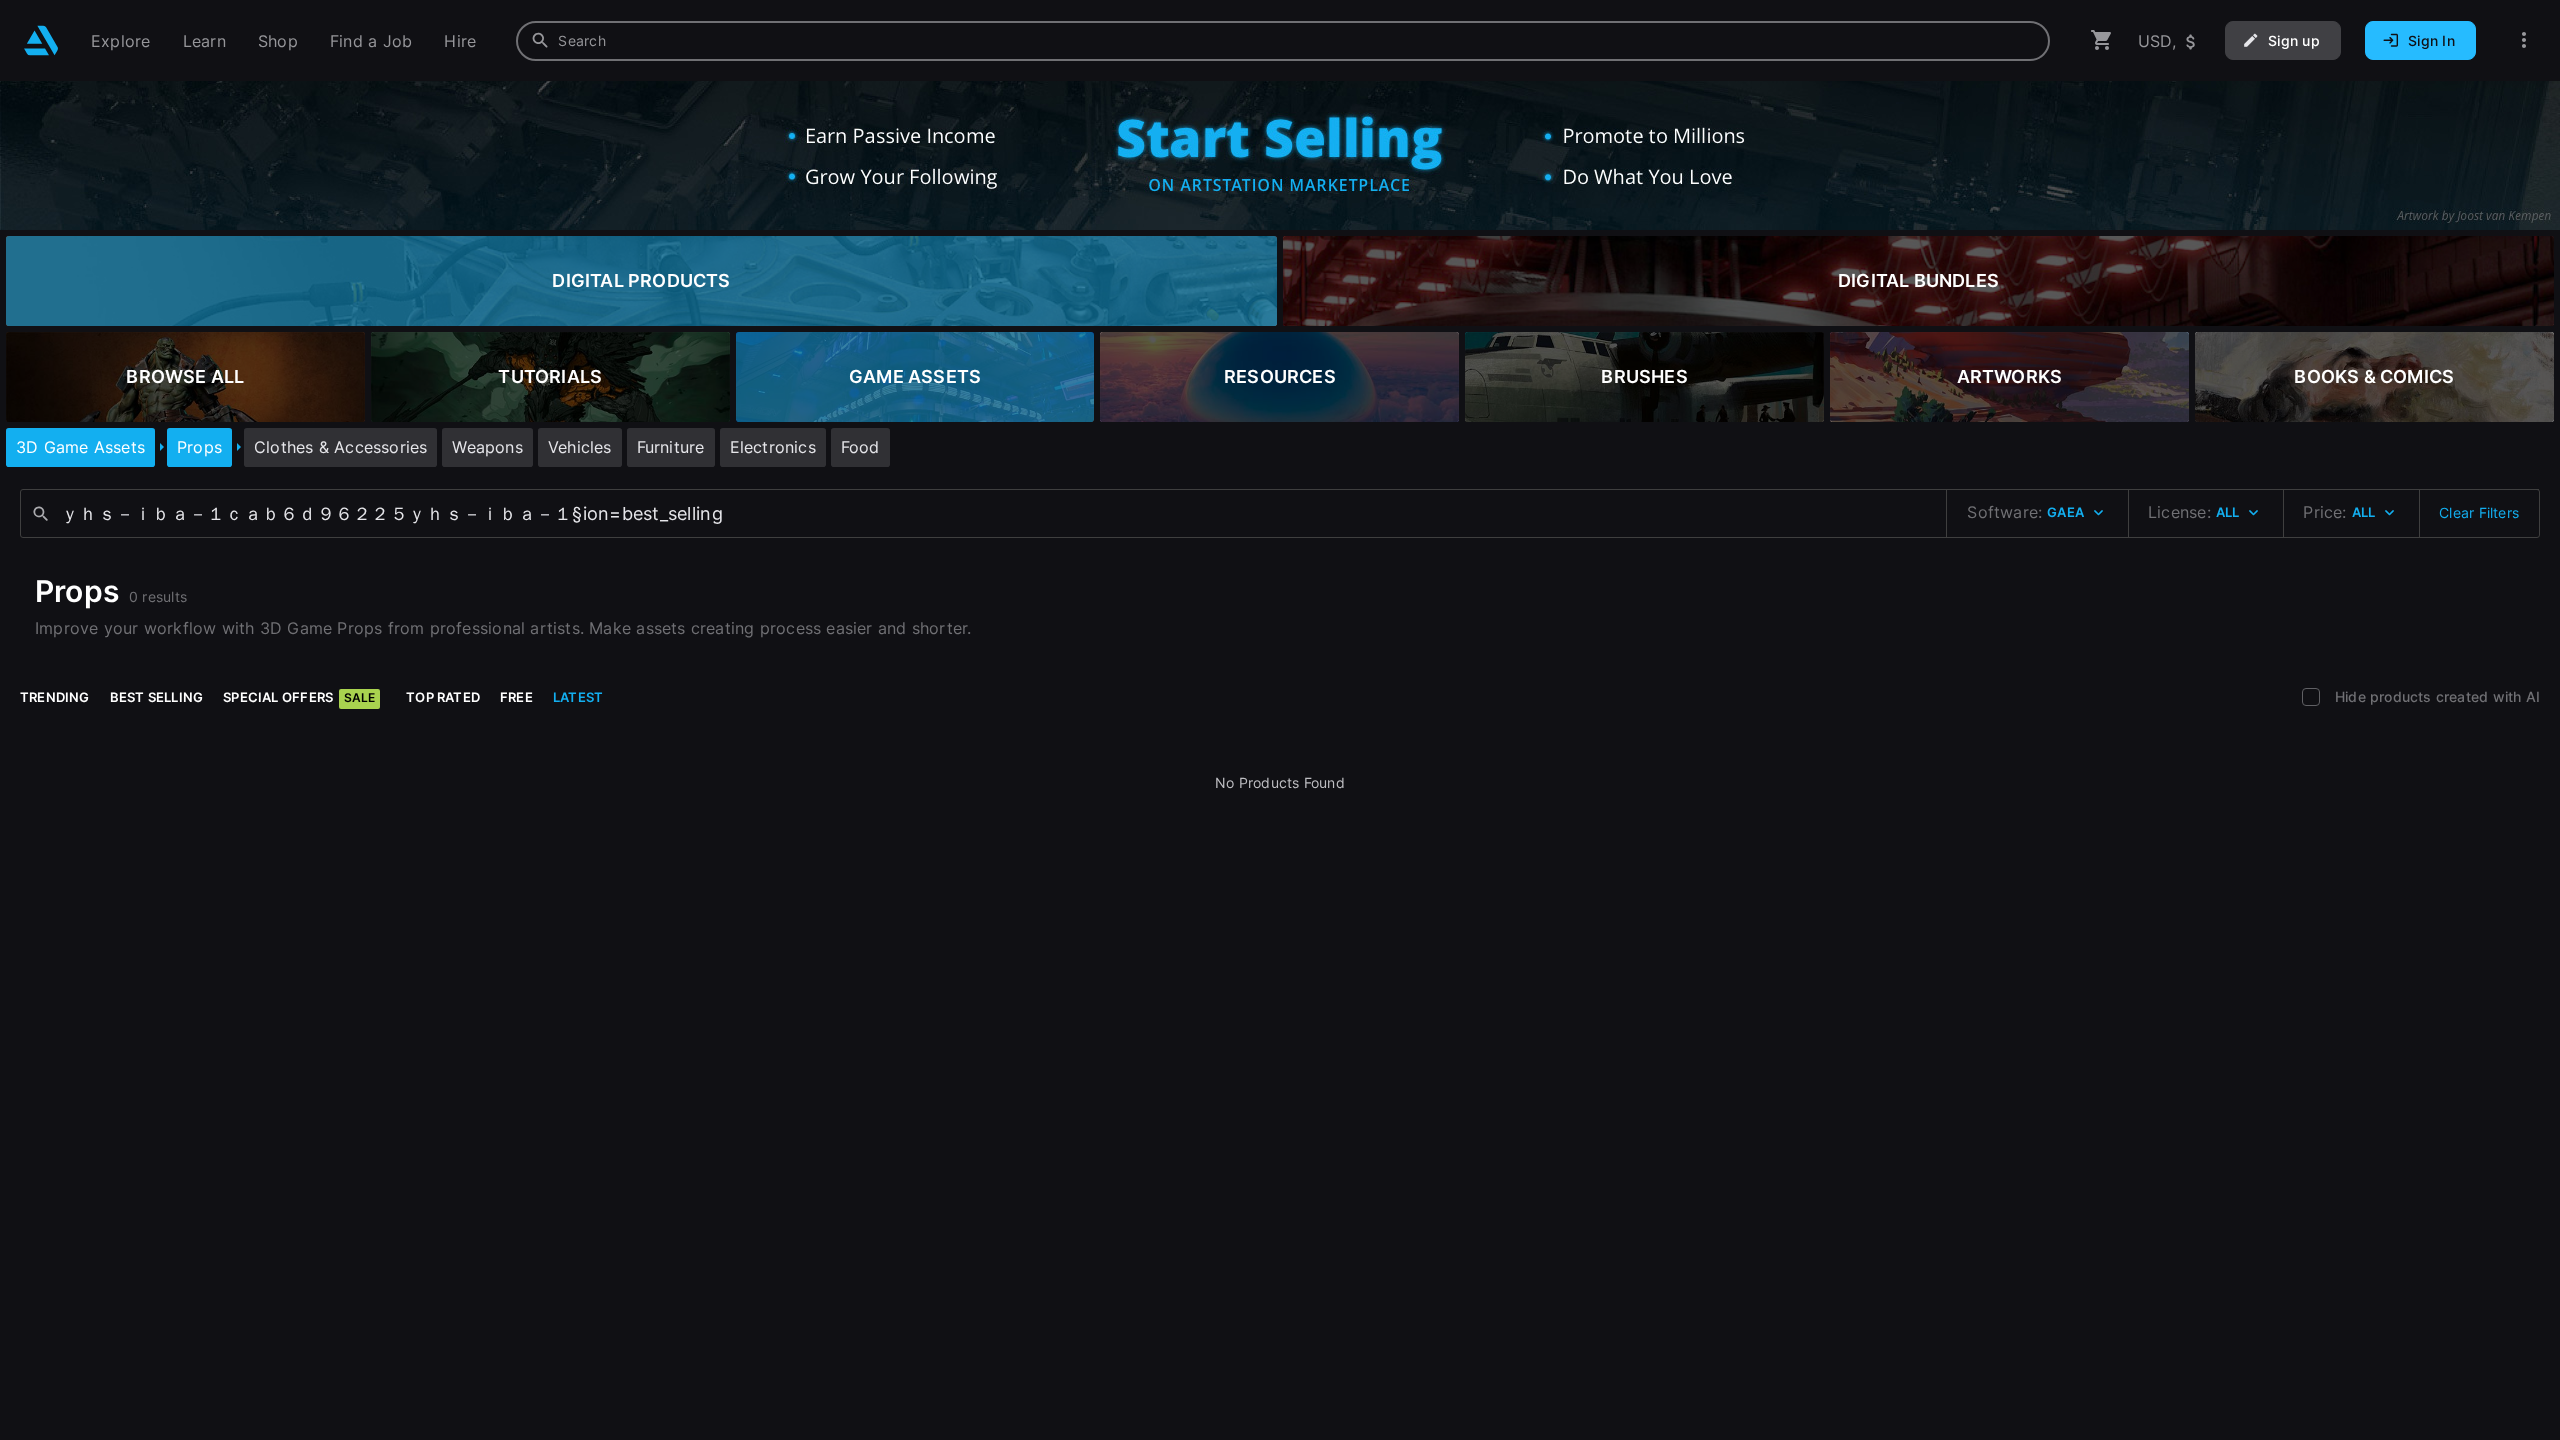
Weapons (487, 447)
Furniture (671, 447)
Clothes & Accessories (340, 447)
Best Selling (157, 697)
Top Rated (443, 697)
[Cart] (2102, 40)
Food (860, 447)
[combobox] (1283, 41)
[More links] (2524, 40)
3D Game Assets (80, 447)
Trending (55, 697)
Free (516, 697)
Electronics (773, 447)
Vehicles (580, 447)
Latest (578, 697)
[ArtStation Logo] (41, 40)
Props (199, 447)
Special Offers (299, 697)
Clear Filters (2479, 512)
